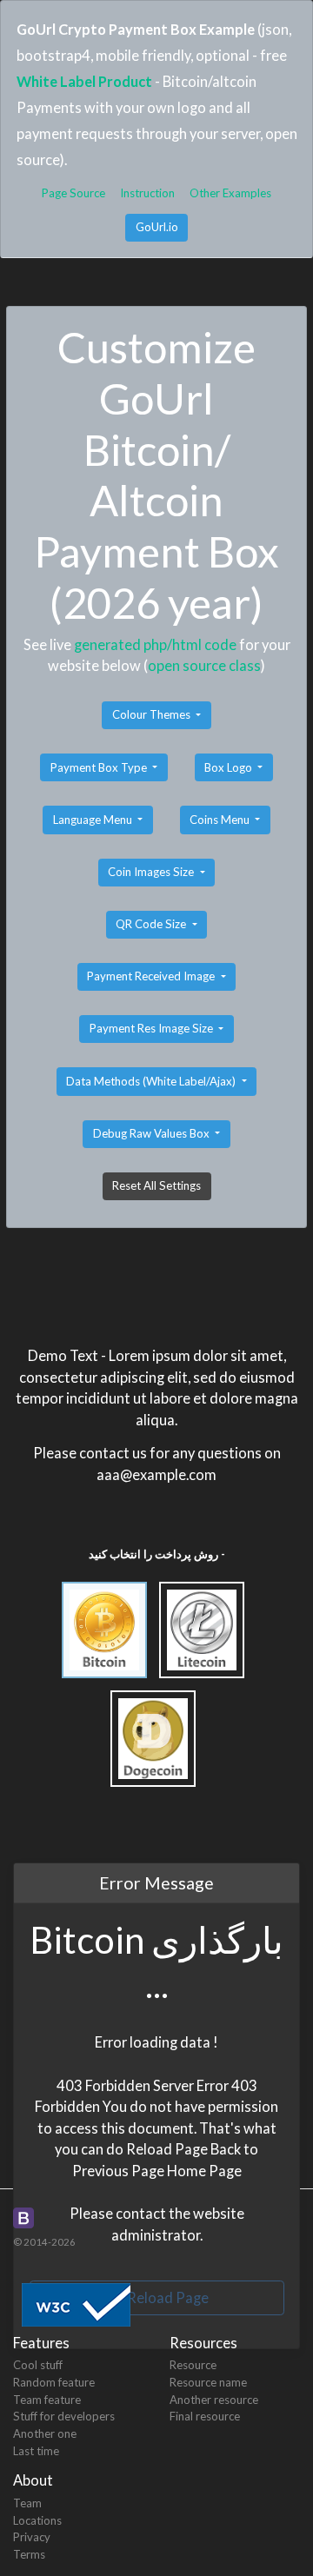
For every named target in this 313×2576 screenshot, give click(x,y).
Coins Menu (221, 820)
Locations (37, 2520)
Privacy (32, 2537)
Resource (193, 2365)
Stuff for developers (64, 2416)
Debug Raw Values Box (153, 1133)
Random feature (54, 2382)
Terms (29, 2554)
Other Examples (230, 193)
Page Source (73, 193)
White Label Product (84, 81)
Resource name (208, 2382)
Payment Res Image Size (153, 1028)
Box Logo (230, 767)
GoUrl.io (157, 227)
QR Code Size (152, 924)
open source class (204, 665)
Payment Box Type (100, 767)
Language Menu (94, 820)
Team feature (47, 2400)
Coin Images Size (152, 872)
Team (27, 2503)
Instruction (147, 193)
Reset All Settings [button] (156, 1185)
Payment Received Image (152, 976)
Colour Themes (153, 714)
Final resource (205, 2416)
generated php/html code (155, 644)
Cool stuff (38, 2365)
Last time (36, 2451)
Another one (45, 2433)
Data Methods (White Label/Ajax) (152, 1081)
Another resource (214, 2400)
